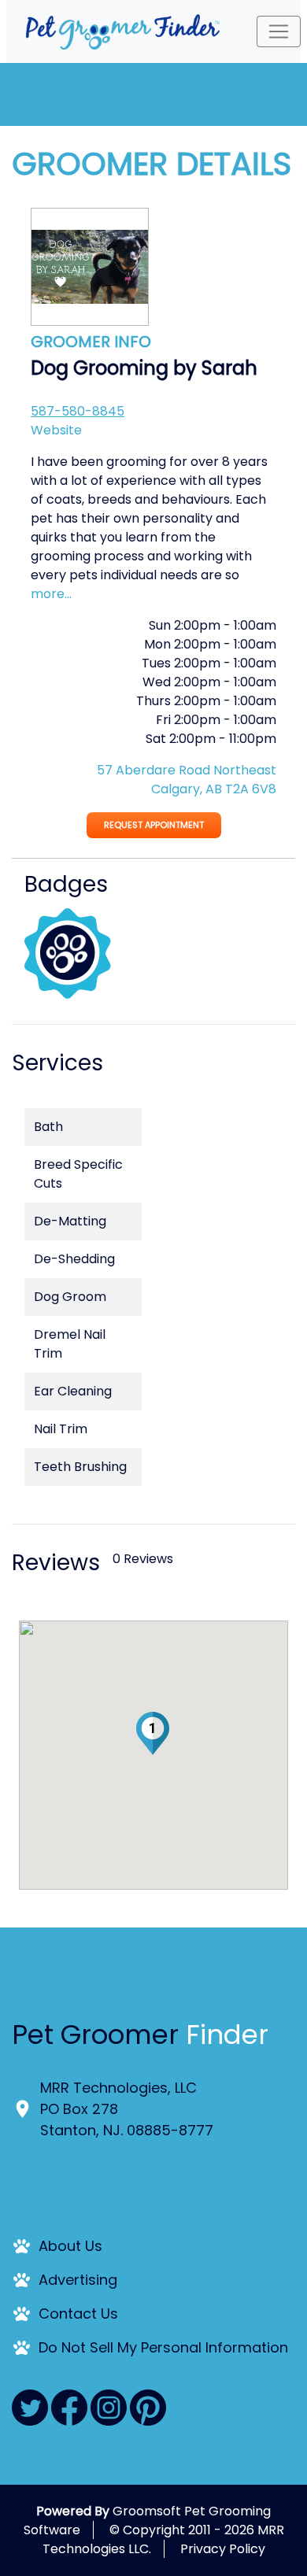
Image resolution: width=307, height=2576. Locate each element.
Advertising (78, 2280)
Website (56, 430)
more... (51, 594)
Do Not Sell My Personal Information (163, 2347)
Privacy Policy (223, 2549)
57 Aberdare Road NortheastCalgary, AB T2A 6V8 (187, 780)
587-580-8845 (78, 411)
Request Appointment (154, 825)
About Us (70, 2246)
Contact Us (78, 2314)
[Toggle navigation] (279, 31)
